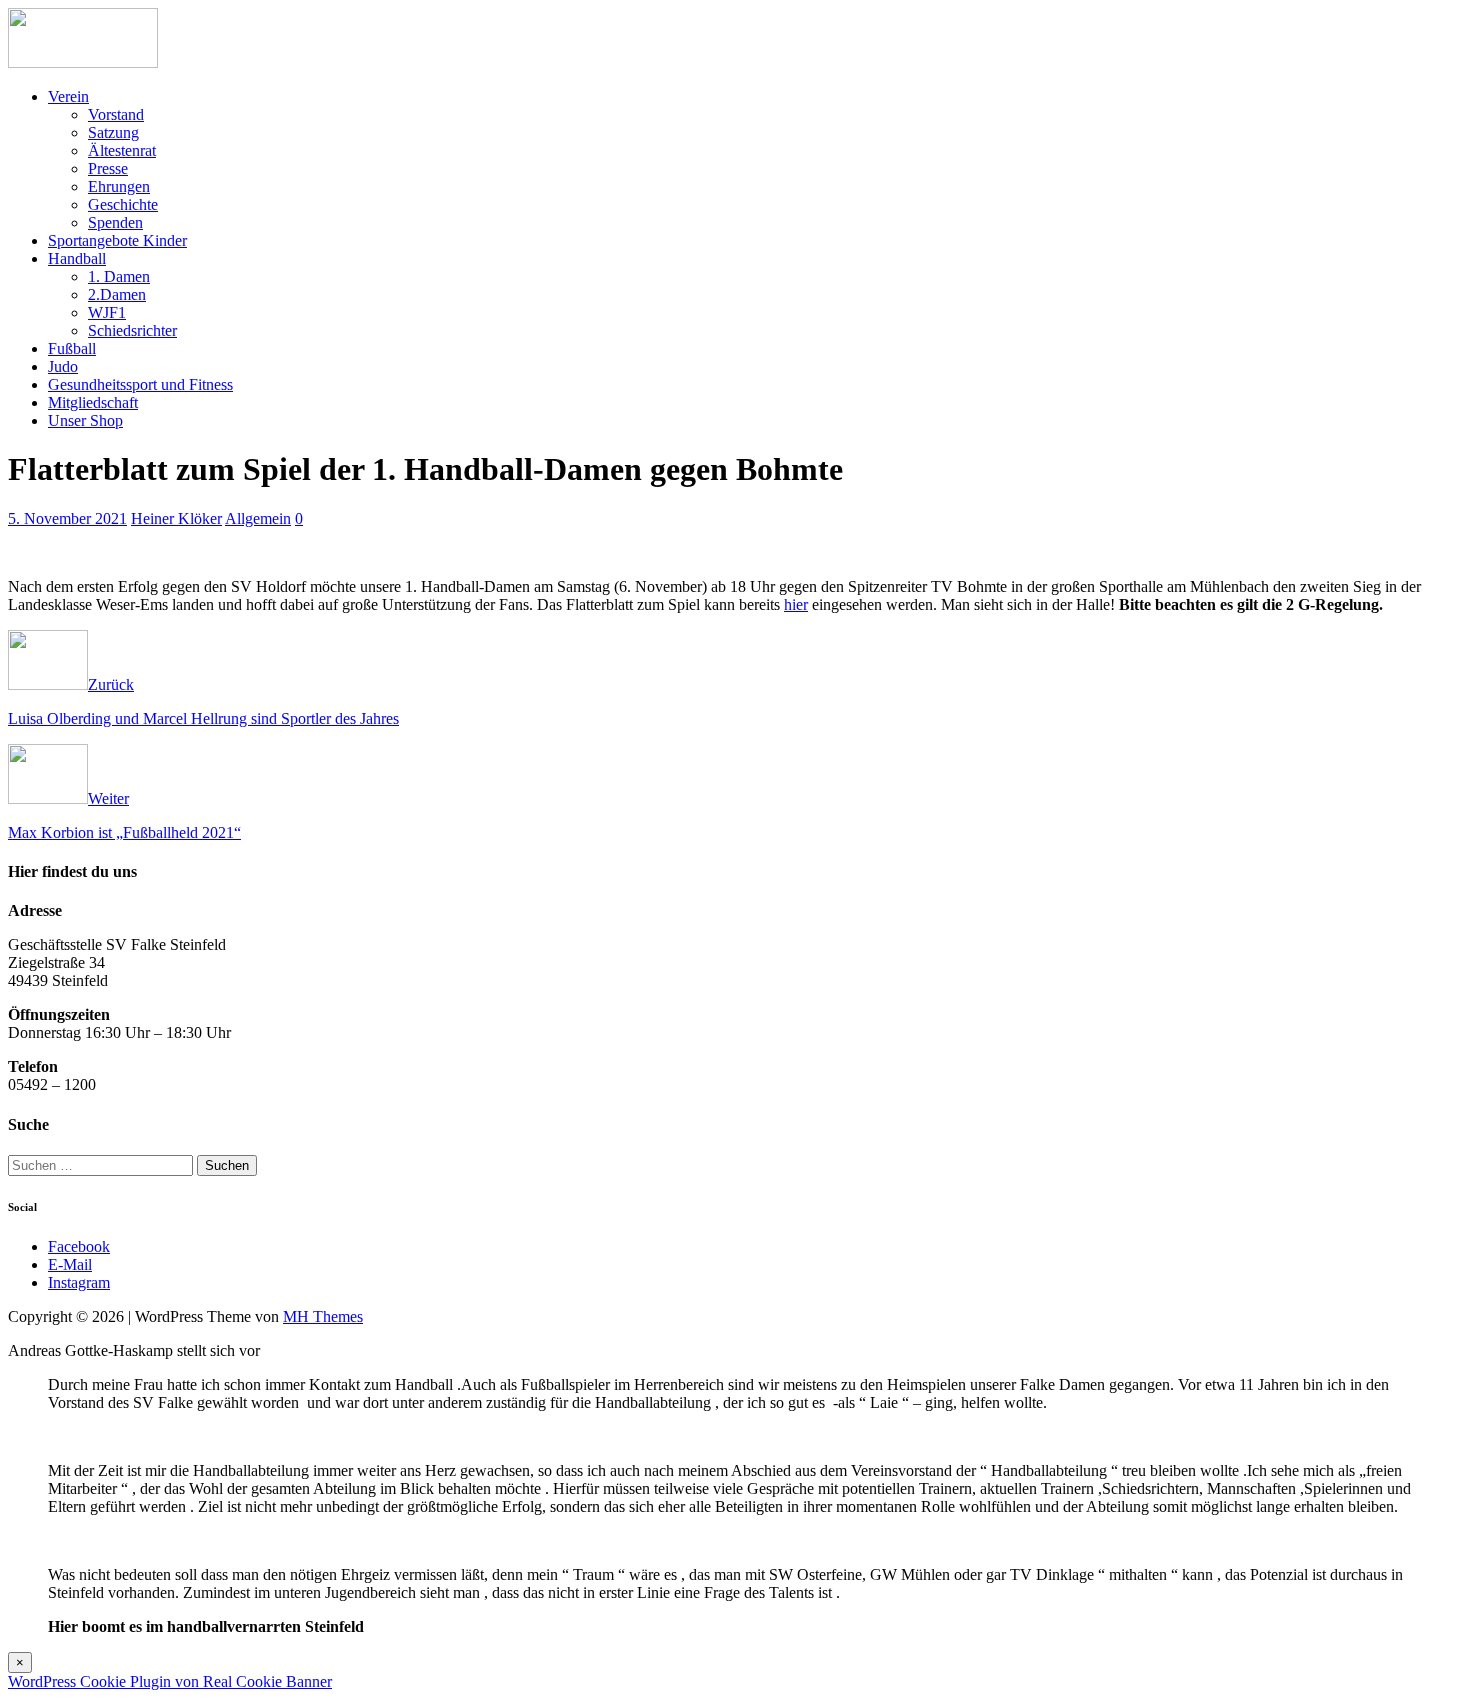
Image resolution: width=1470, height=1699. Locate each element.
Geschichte (123, 204)
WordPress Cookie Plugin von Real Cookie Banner (170, 1681)
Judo (63, 366)
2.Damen (117, 294)
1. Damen (119, 276)
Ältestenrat (122, 150)
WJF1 (107, 312)
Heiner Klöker (176, 518)
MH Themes (323, 1316)
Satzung (113, 132)
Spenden (115, 222)
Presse (108, 168)
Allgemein (258, 518)
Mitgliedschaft (93, 402)
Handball (77, 258)
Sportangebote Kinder (117, 240)
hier (796, 604)
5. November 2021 (67, 518)
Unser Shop (85, 420)
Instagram (79, 1282)
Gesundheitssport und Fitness (140, 384)
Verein (68, 96)
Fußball (72, 348)
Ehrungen (119, 186)
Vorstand (116, 114)
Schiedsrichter (132, 330)
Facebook (79, 1246)
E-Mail (70, 1264)
